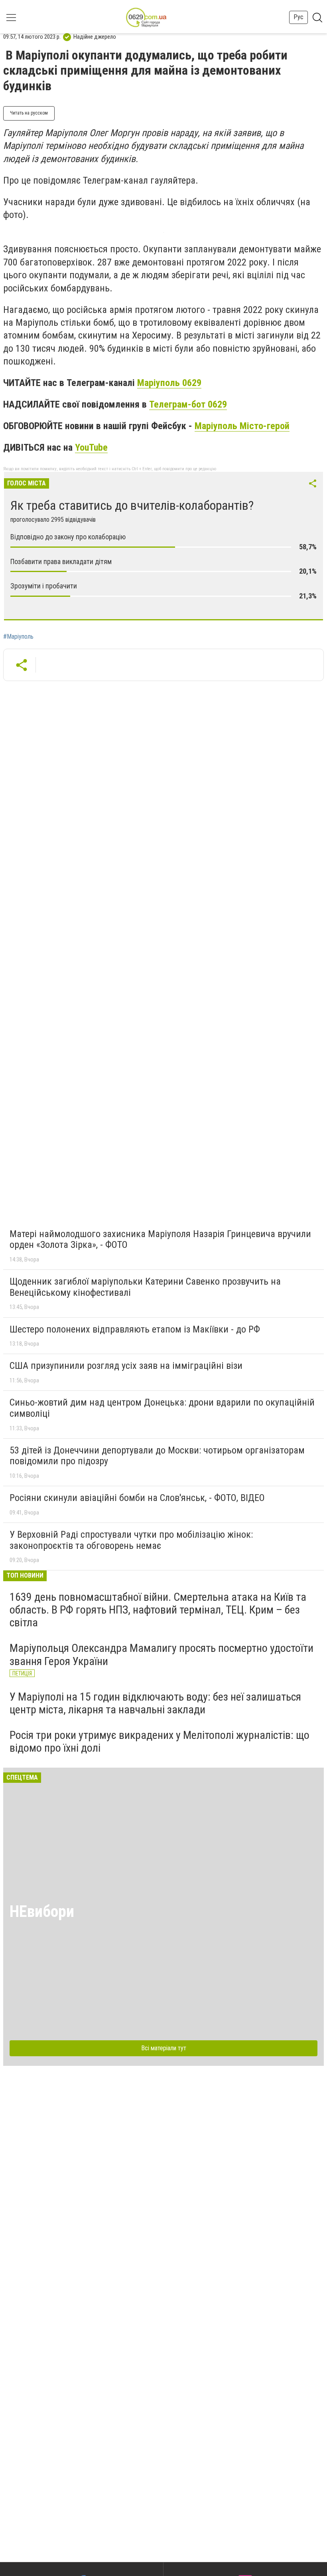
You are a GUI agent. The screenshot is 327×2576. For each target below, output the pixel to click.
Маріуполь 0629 (169, 383)
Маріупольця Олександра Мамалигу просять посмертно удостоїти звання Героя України (162, 1654)
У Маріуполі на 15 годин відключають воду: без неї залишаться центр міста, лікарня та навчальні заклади (155, 1703)
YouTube (91, 447)
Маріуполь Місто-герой (242, 426)
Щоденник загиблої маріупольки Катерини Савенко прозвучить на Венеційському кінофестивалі (145, 1287)
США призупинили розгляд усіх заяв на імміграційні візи (126, 1366)
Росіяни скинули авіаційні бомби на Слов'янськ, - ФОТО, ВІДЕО (137, 1498)
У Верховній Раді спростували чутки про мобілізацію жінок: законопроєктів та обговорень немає (131, 1540)
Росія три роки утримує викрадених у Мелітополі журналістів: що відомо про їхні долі (160, 1741)
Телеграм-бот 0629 (188, 404)
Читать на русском (29, 113)
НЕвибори (42, 1912)
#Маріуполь (18, 637)
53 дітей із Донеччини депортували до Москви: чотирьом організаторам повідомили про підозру (157, 1456)
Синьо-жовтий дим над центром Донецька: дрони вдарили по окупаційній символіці (162, 1408)
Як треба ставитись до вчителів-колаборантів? (132, 505)
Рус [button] (298, 17)
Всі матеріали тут (164, 2048)
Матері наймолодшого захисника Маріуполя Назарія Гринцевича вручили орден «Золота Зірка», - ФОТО (160, 1239)
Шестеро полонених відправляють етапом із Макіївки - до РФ (135, 1329)
